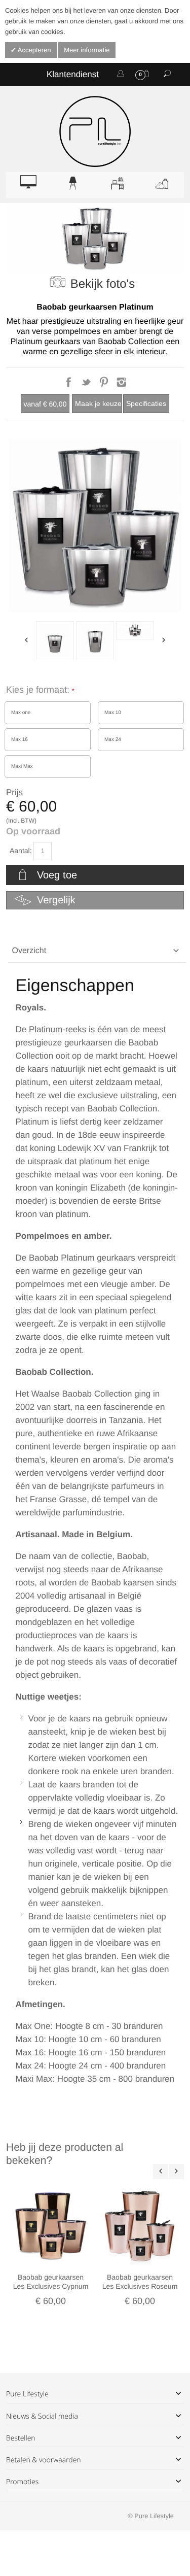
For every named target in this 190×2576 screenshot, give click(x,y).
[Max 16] (55, 640)
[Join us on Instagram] (121, 385)
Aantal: (21, 851)
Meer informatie (87, 50)
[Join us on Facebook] (70, 385)
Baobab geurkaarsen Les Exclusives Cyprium (51, 2282)
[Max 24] (95, 640)
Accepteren (34, 50)
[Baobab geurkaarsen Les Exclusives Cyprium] (51, 2225)
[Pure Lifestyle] (95, 131)
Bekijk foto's (103, 284)
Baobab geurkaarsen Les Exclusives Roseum (140, 2282)
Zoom (95, 526)
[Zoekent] (167, 74)
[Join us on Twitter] (87, 385)
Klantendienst (73, 74)
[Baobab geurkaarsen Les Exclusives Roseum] (140, 2225)
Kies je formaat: (39, 690)
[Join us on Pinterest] (105, 385)
